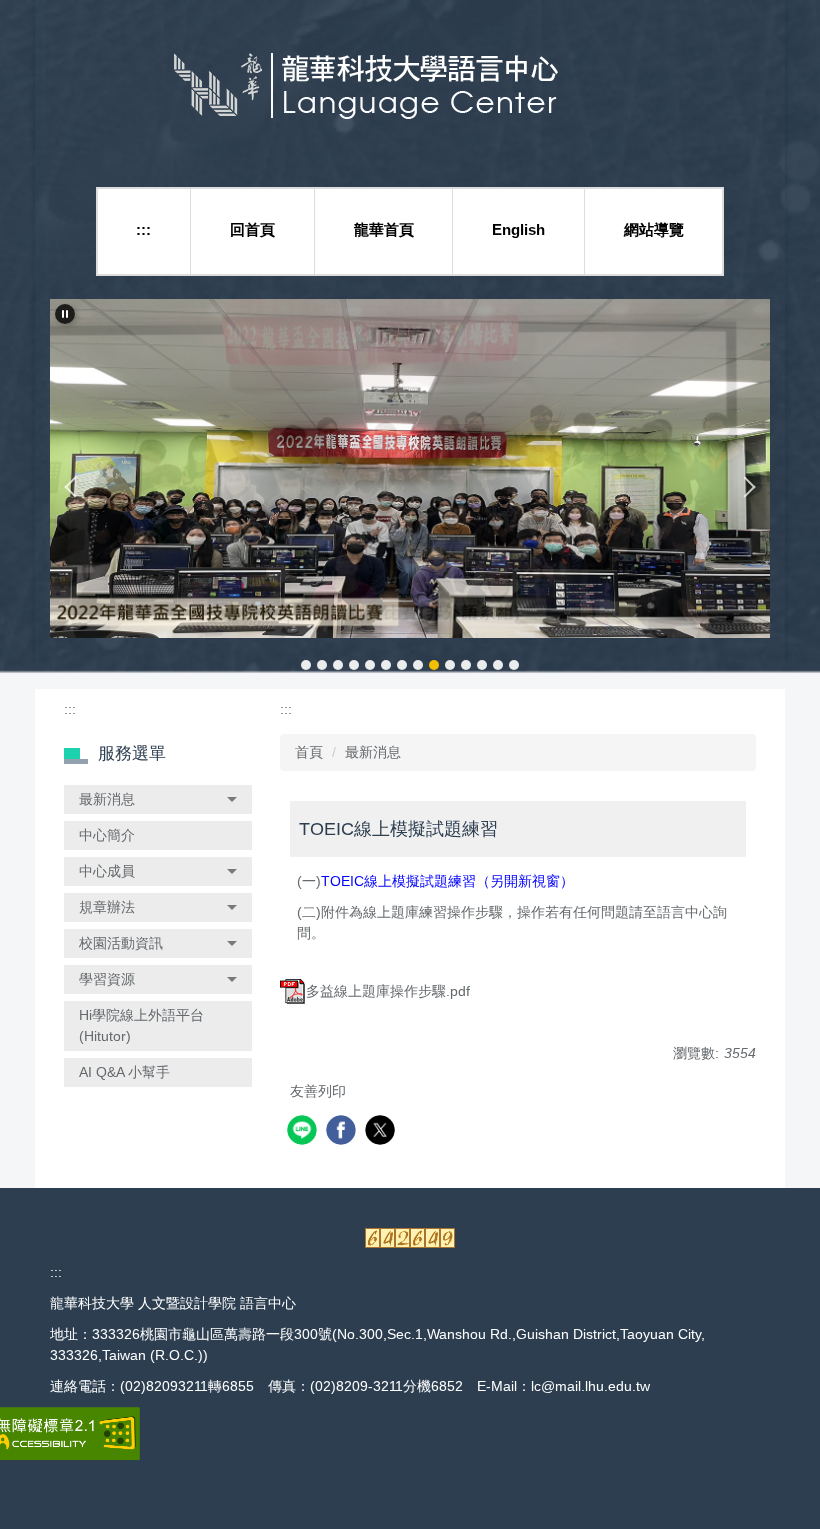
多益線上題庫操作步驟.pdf (388, 991)
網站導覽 (654, 229)
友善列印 (318, 1091)
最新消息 (373, 752)
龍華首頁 (384, 229)
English (518, 229)
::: (143, 229)
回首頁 (252, 229)
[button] (65, 314)
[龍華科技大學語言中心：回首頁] (410, 88)
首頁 (309, 752)
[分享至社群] (304, 1132)
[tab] (306, 665)
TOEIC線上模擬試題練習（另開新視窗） (447, 881)
